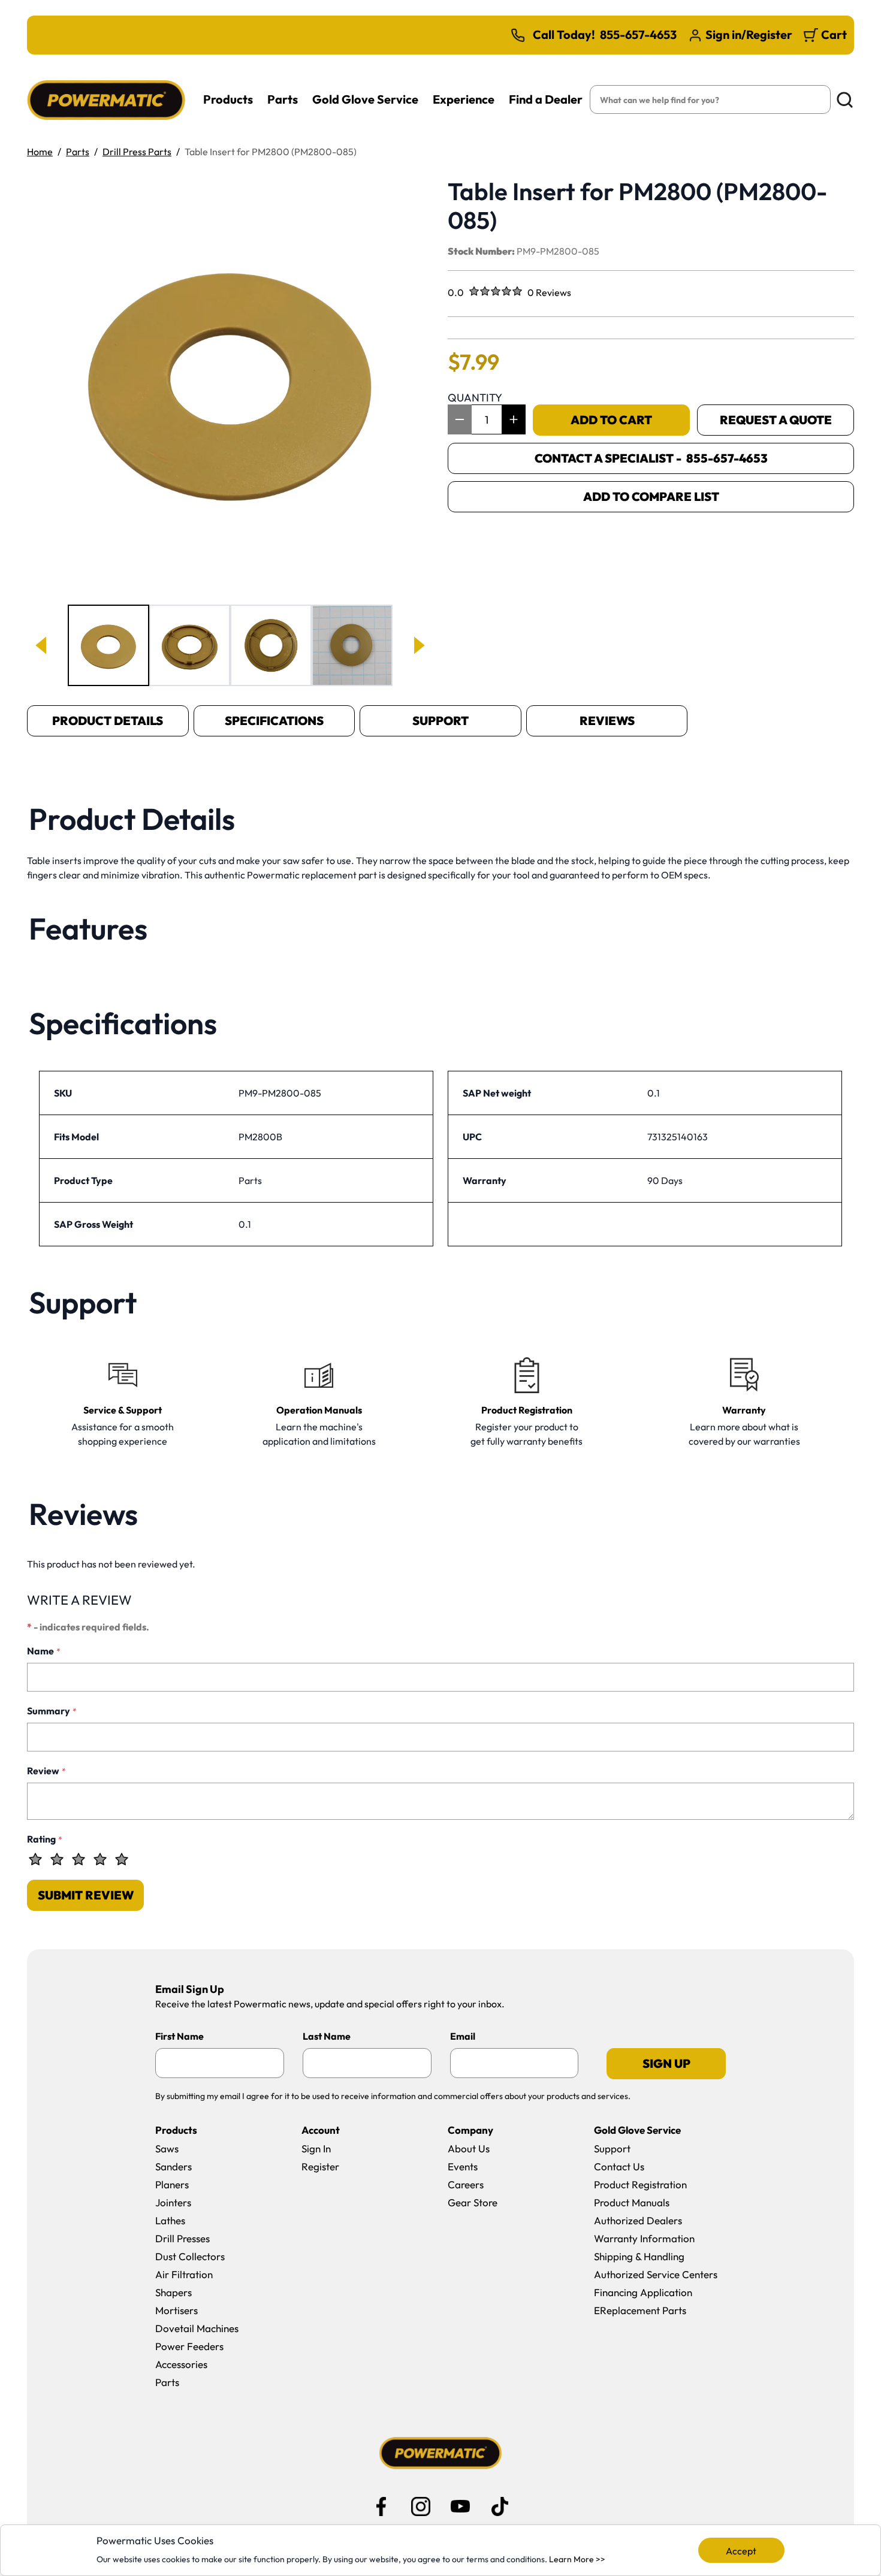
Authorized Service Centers (656, 2274)
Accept (741, 2551)
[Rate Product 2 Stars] (57, 1859)
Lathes (170, 2220)
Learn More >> (577, 2559)
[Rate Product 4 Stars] (100, 1859)
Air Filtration (184, 2274)
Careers (466, 2184)
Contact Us (619, 2166)
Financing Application (643, 2292)
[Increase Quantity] (514, 419)
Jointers (173, 2202)
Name (44, 1651)
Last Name (327, 2036)
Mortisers (176, 2310)
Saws (167, 2148)
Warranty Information (644, 2238)
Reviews (607, 721)
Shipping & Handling (639, 2256)
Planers (172, 2184)
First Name (179, 2036)
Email (463, 2036)
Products (228, 99)
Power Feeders (189, 2346)
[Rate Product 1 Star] (35, 1859)
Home (40, 152)
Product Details (108, 721)
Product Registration (640, 2184)
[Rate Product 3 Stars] (79, 1859)
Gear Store (473, 2202)
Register (320, 2166)
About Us (469, 2148)
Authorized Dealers (638, 2220)
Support (441, 721)
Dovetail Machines (197, 2328)
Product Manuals (632, 2202)
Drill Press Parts (137, 152)
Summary (52, 1711)
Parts (283, 99)
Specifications (274, 721)
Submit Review (86, 1895)
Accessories (181, 2364)
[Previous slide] (42, 645)
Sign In (316, 2148)
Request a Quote (776, 420)
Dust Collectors (190, 2256)
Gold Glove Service (365, 99)
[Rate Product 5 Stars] (122, 1859)
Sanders (174, 2166)
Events (463, 2166)
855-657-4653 (638, 35)
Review (46, 1771)
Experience (464, 99)
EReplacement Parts (640, 2310)
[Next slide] (418, 645)
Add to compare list (651, 496)
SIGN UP (666, 2063)
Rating (45, 1839)
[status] (487, 419)
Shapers (174, 2292)
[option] (108, 645)
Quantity (475, 398)
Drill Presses (182, 2238)
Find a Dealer (546, 99)
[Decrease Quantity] (460, 419)
